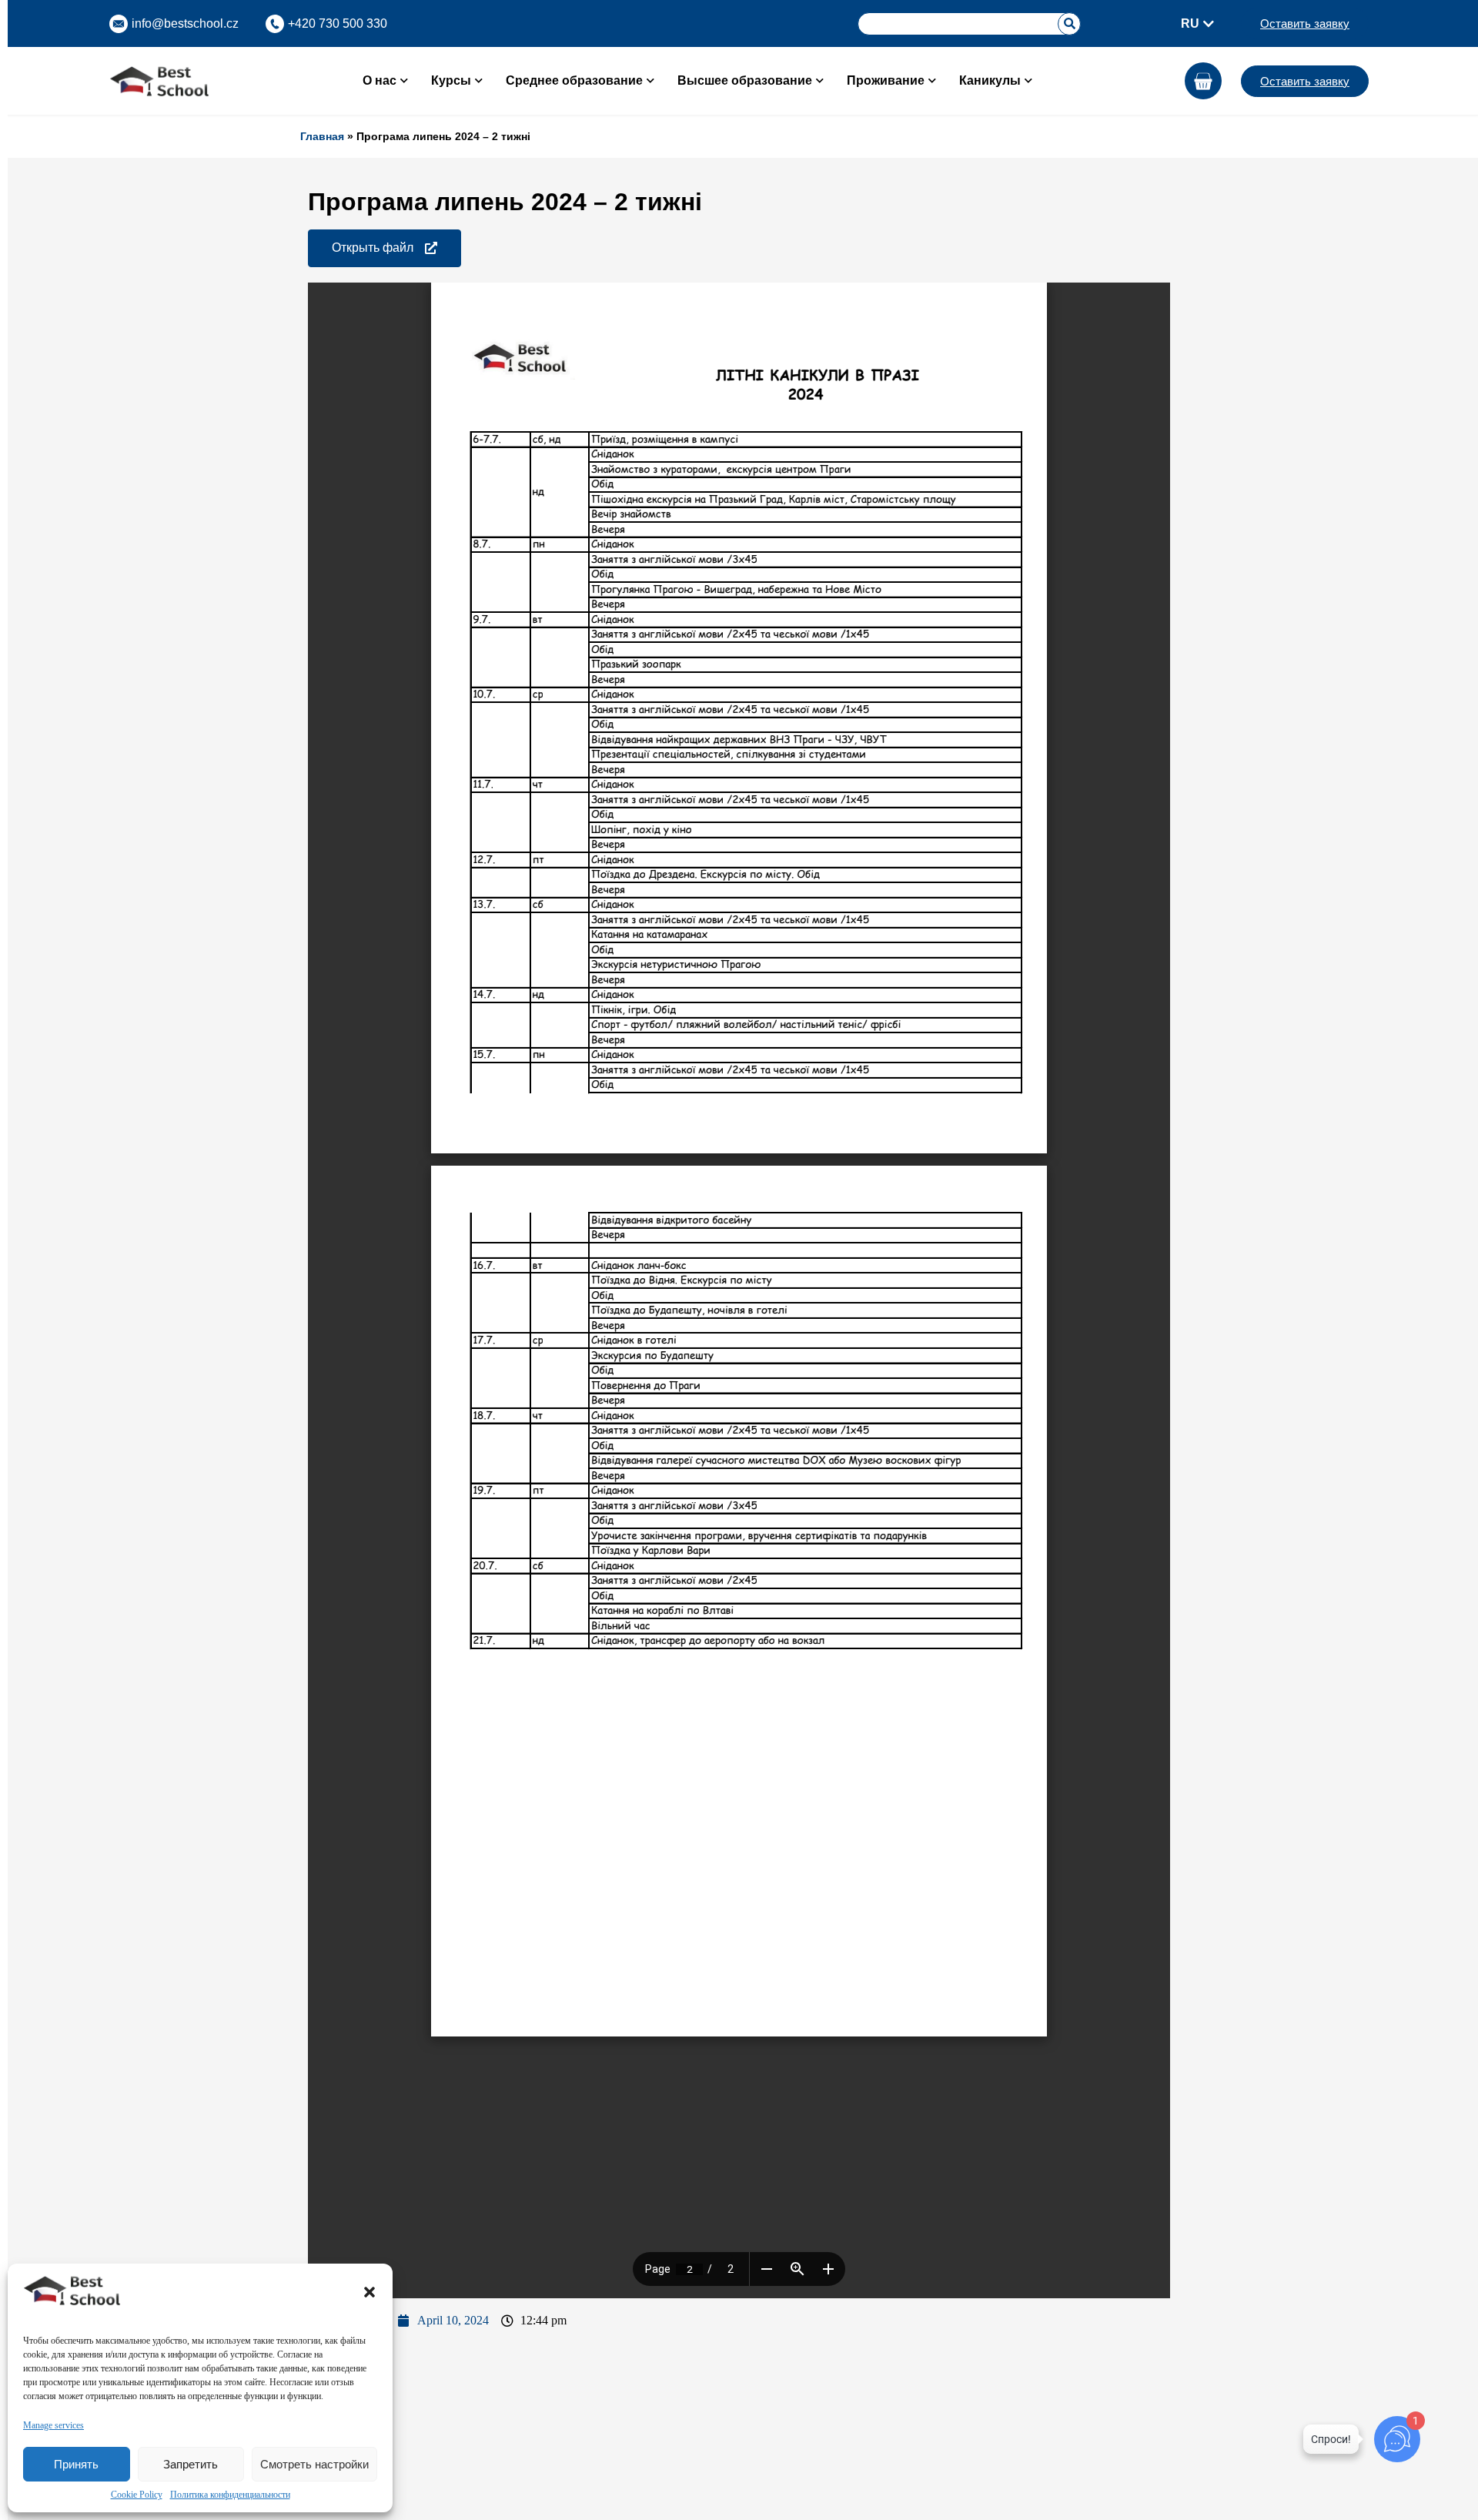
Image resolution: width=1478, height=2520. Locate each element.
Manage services (54, 2425)
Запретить (191, 2464)
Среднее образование (574, 80)
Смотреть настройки (314, 2464)
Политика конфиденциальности (230, 2495)
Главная (322, 136)
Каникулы (990, 80)
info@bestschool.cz (185, 23)
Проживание (886, 80)
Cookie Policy (137, 2495)
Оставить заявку (1305, 23)
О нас (380, 80)
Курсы (451, 80)
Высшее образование (745, 80)
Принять (76, 2464)
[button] (369, 2292)
